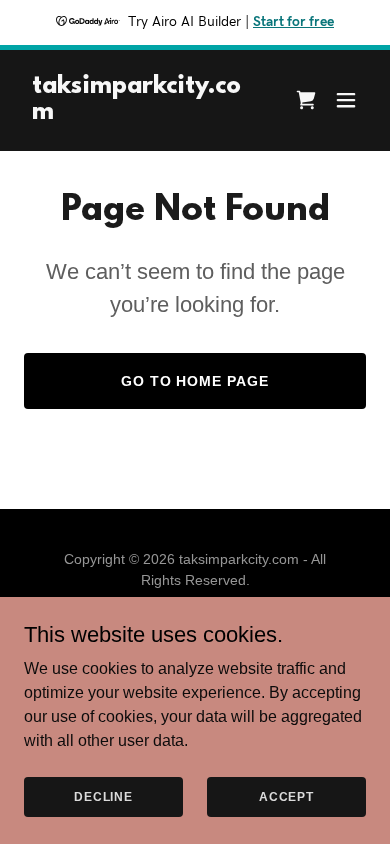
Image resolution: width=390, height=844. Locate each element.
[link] (143, 113)
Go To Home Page (195, 381)
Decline (103, 796)
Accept (286, 796)
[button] (346, 100)
